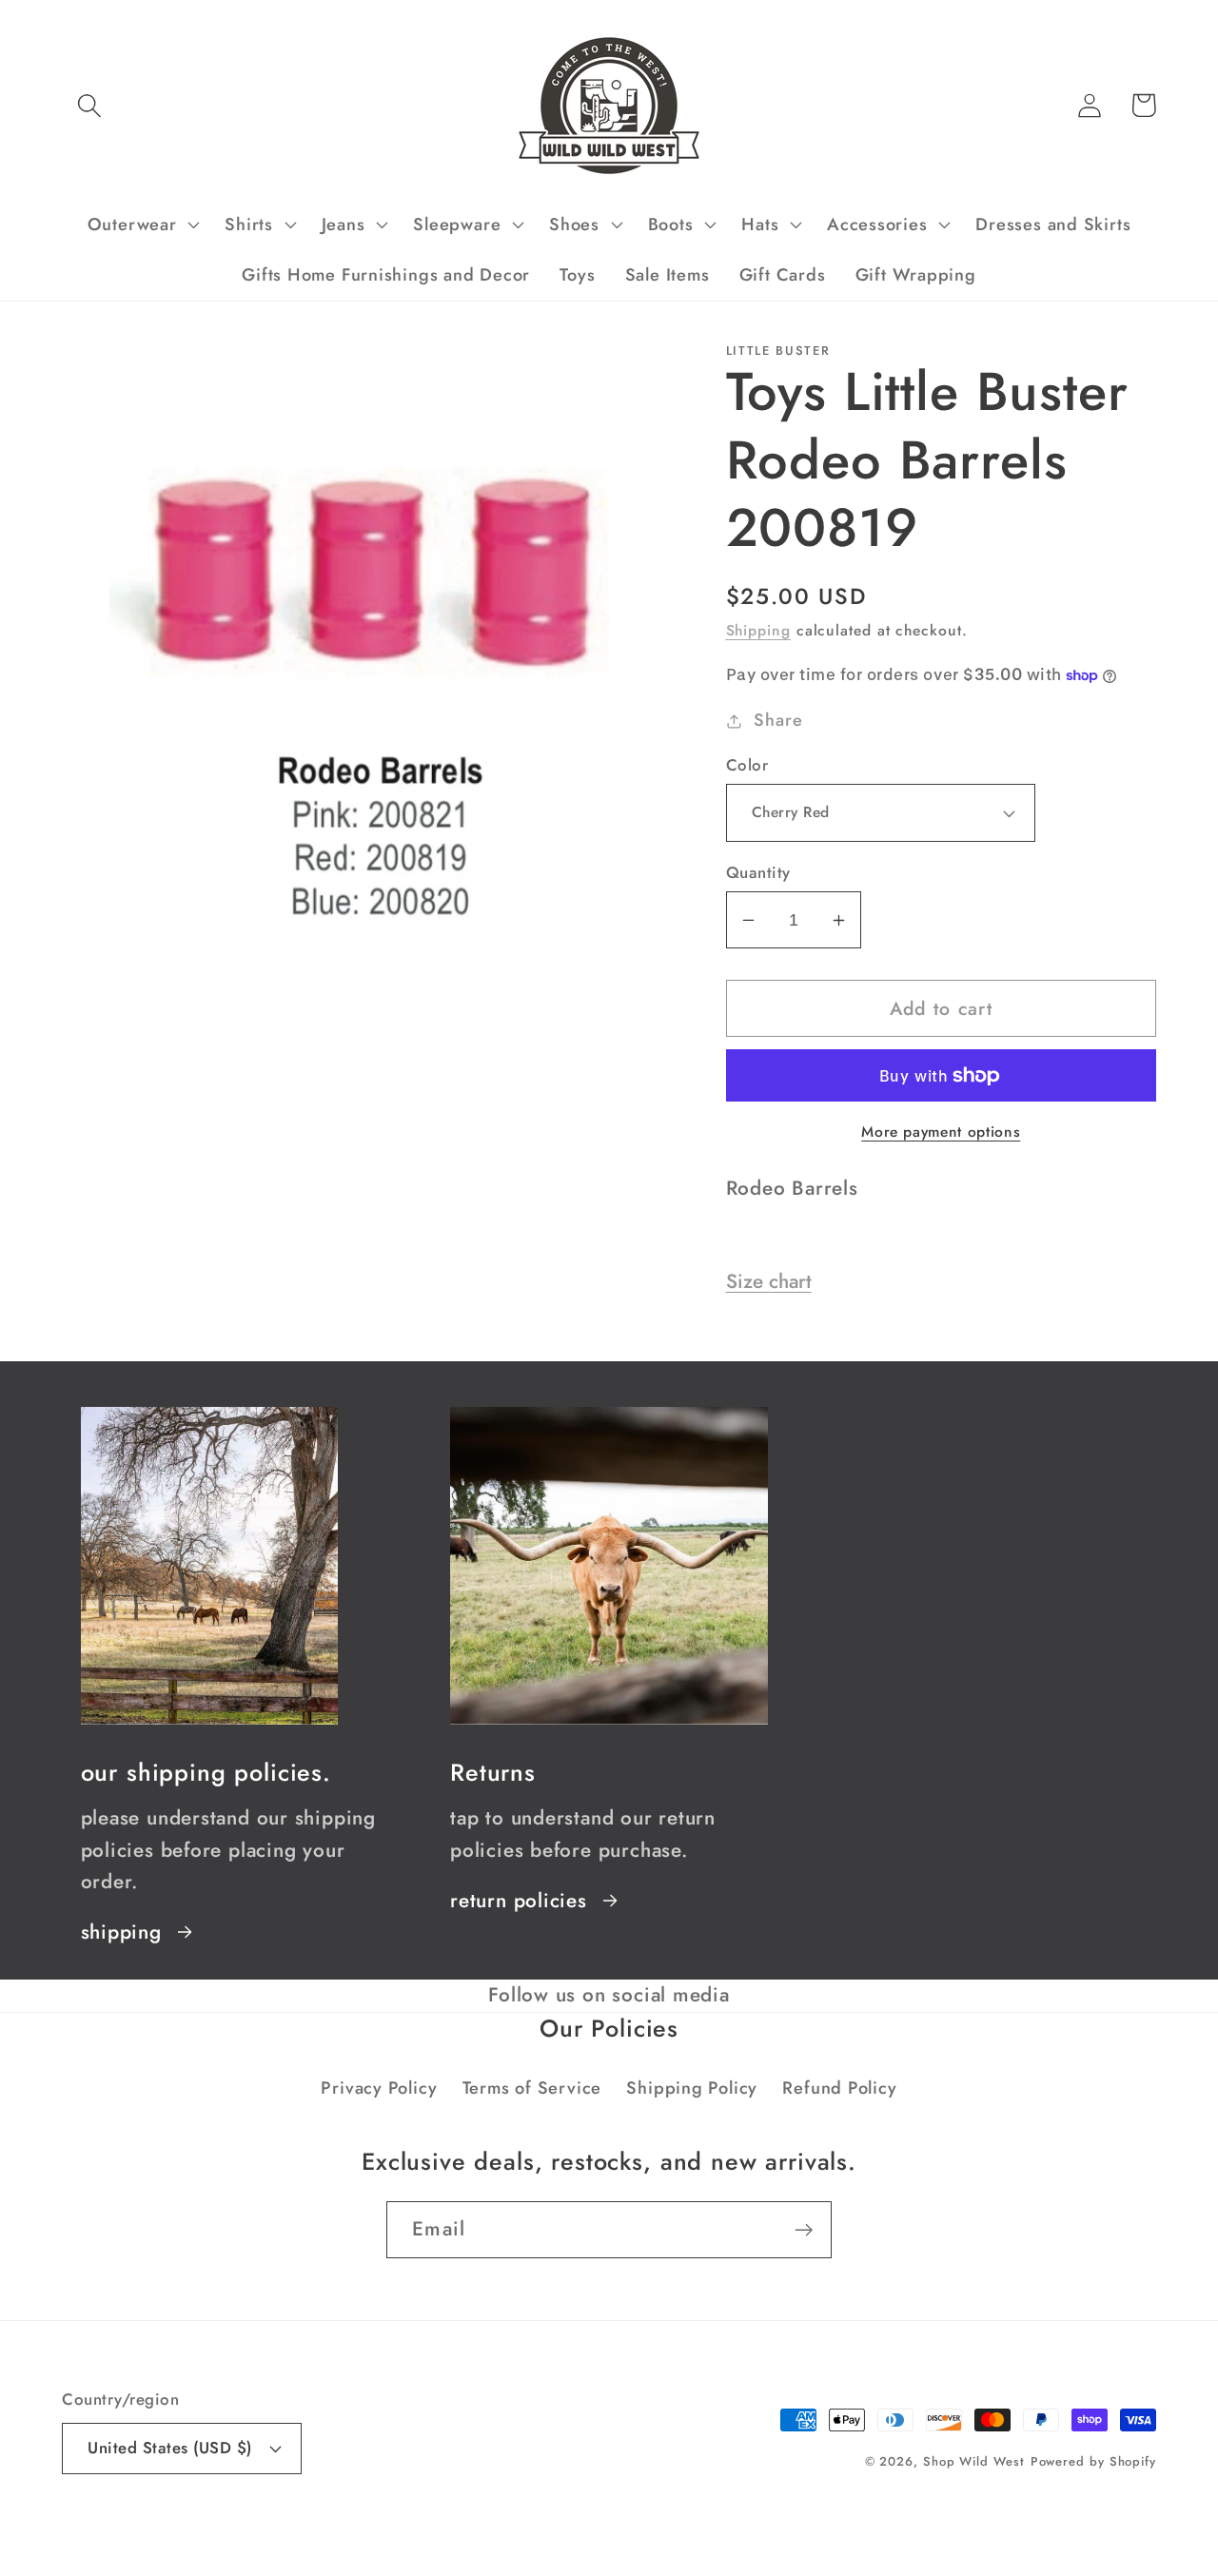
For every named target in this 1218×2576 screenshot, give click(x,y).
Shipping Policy (692, 2088)
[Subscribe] (804, 2230)
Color (747, 765)
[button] (89, 105)
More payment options (941, 1132)
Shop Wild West (974, 2461)
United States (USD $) (170, 2448)
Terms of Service (532, 2088)
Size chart (769, 1281)
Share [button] (778, 720)
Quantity (758, 873)
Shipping (758, 630)
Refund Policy (839, 2088)
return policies (519, 1901)
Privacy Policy (379, 2088)
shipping (121, 1932)
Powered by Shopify (1093, 2461)
